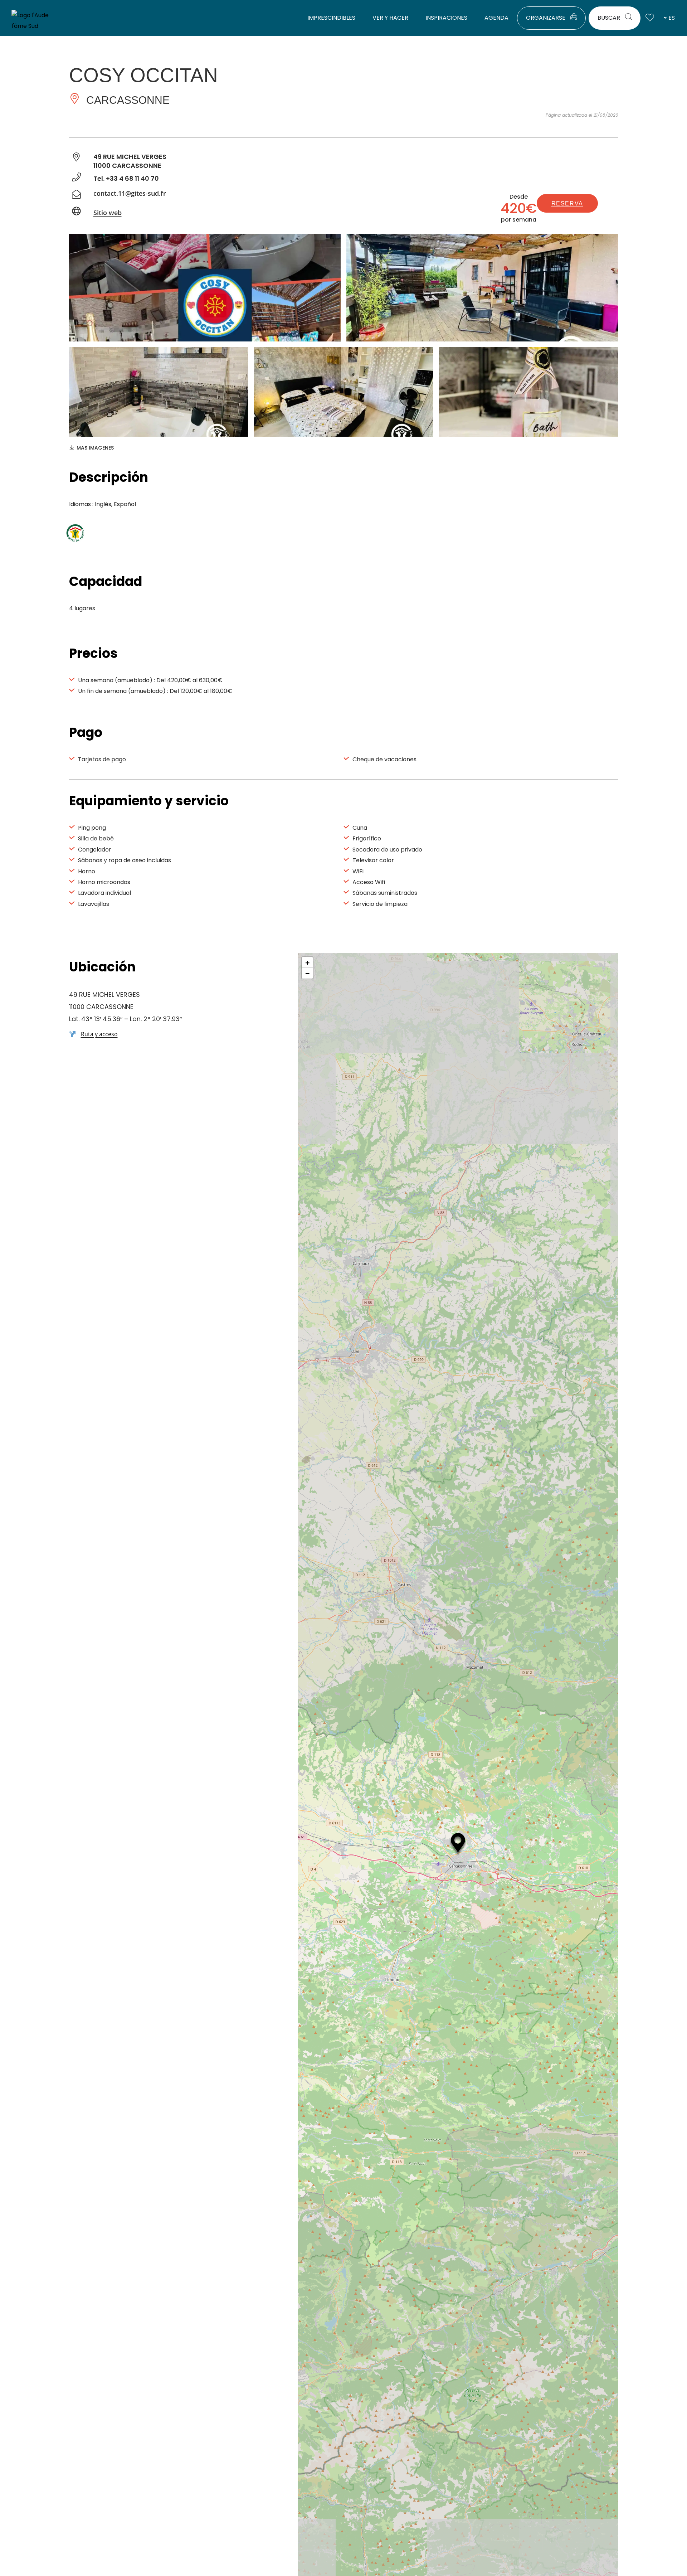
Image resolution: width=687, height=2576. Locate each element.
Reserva (567, 203)
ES (672, 18)
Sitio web (108, 213)
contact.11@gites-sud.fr (130, 193)
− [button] (308, 973)
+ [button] (308, 962)
